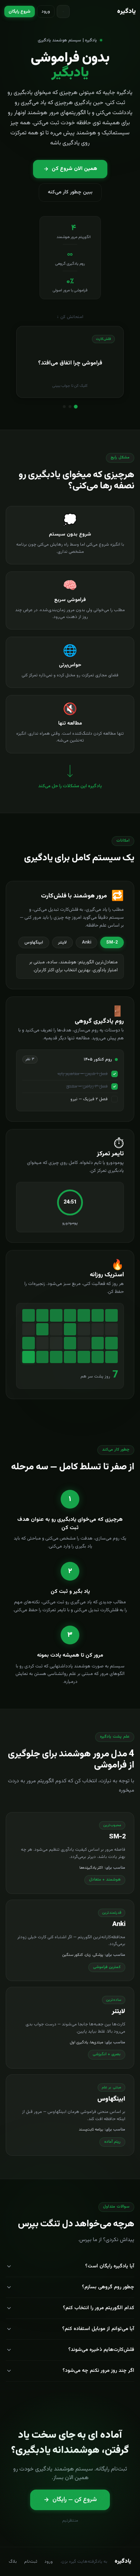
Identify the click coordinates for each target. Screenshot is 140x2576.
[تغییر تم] (63, 12)
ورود (46, 12)
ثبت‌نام (31, 2562)
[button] (70, 362)
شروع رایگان (20, 12)
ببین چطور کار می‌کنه (70, 192)
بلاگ (13, 2562)
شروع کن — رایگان (75, 2500)
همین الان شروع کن (74, 169)
